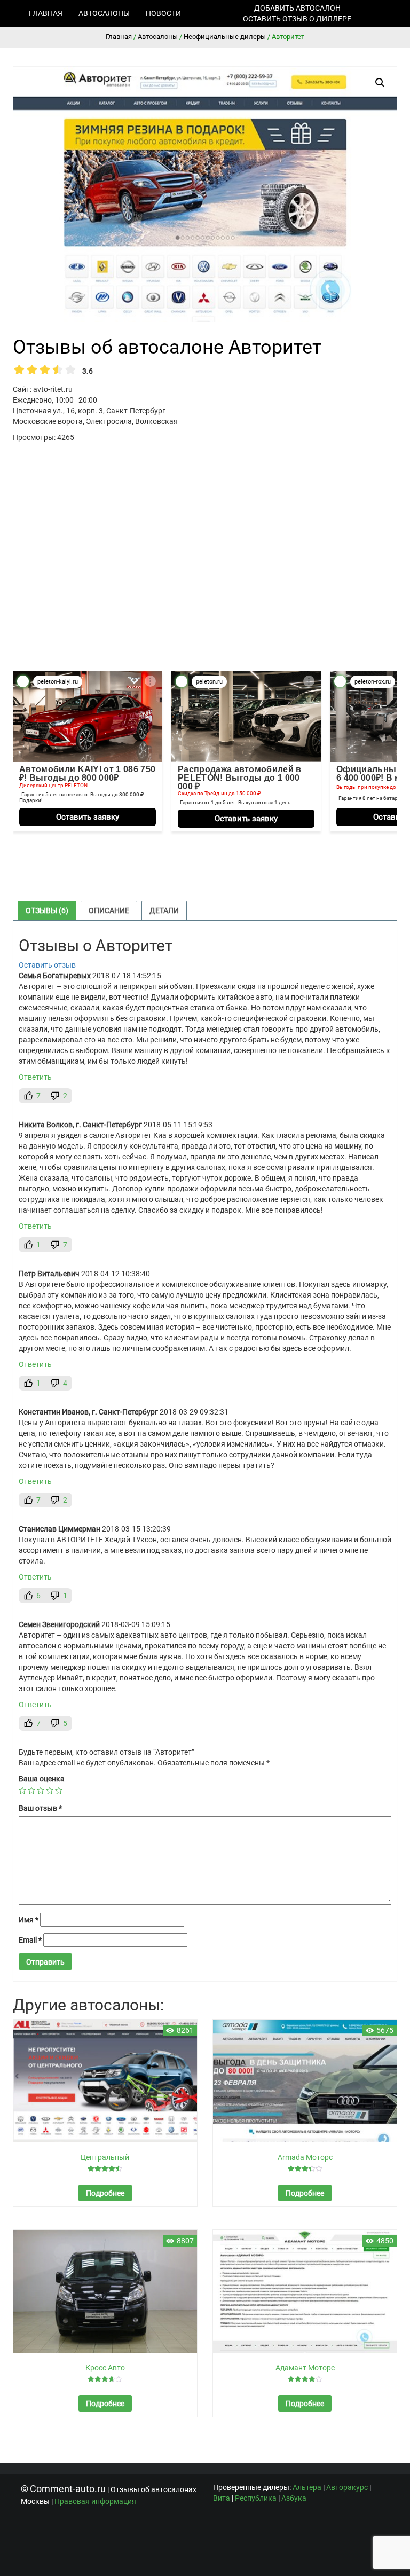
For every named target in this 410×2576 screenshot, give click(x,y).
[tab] (47, 910)
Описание (109, 910)
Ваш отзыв (40, 1808)
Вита (222, 2498)
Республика (256, 2498)
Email (30, 1940)
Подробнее (105, 2193)
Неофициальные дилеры (225, 37)
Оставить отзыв (47, 965)
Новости (163, 13)
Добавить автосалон (297, 8)
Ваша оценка (42, 1779)
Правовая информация (95, 2501)
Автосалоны (104, 13)
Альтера (307, 2487)
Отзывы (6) (47, 910)
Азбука (294, 2498)
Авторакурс (347, 2487)
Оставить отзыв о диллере (297, 19)
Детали (164, 910)
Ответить (35, 1077)
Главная (46, 13)
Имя (29, 1920)
